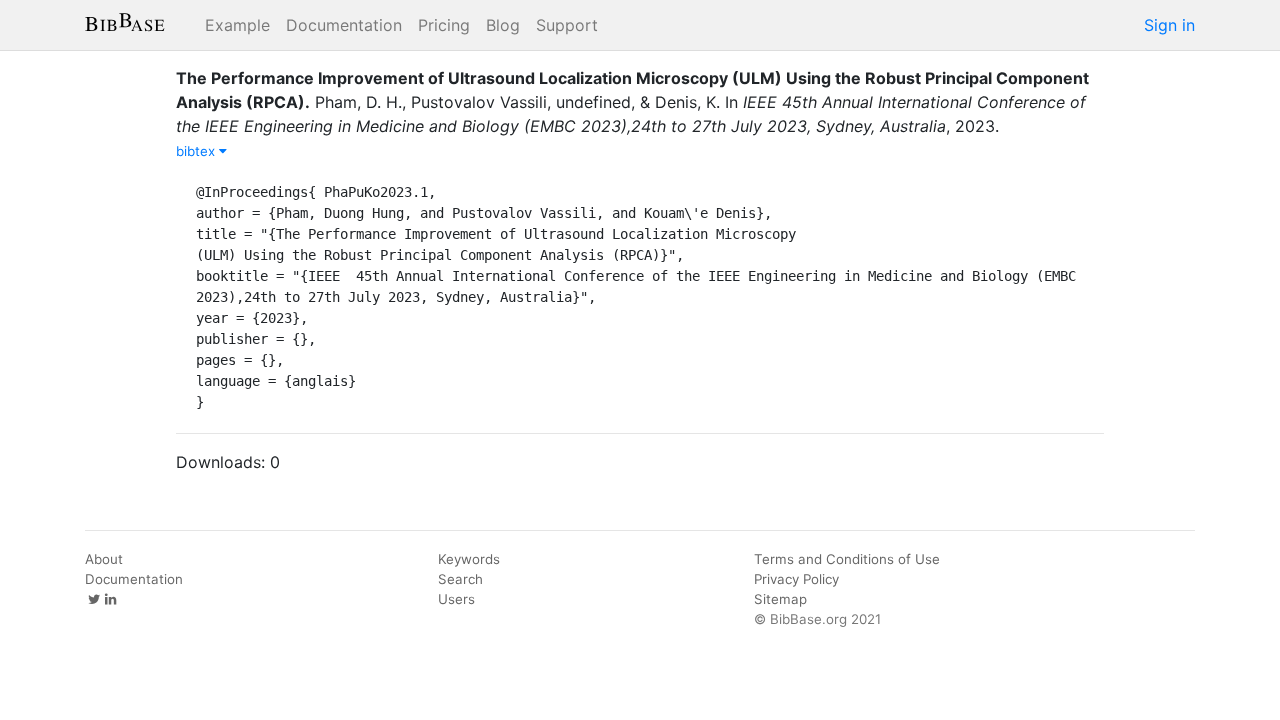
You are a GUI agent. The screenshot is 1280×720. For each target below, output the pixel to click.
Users (456, 599)
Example (237, 25)
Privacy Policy (796, 579)
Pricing (444, 25)
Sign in (1169, 25)
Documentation (344, 25)
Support (567, 25)
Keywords (469, 559)
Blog (503, 25)
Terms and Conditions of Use (847, 559)
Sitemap (780, 599)
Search (460, 579)
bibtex (197, 151)
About (104, 559)
